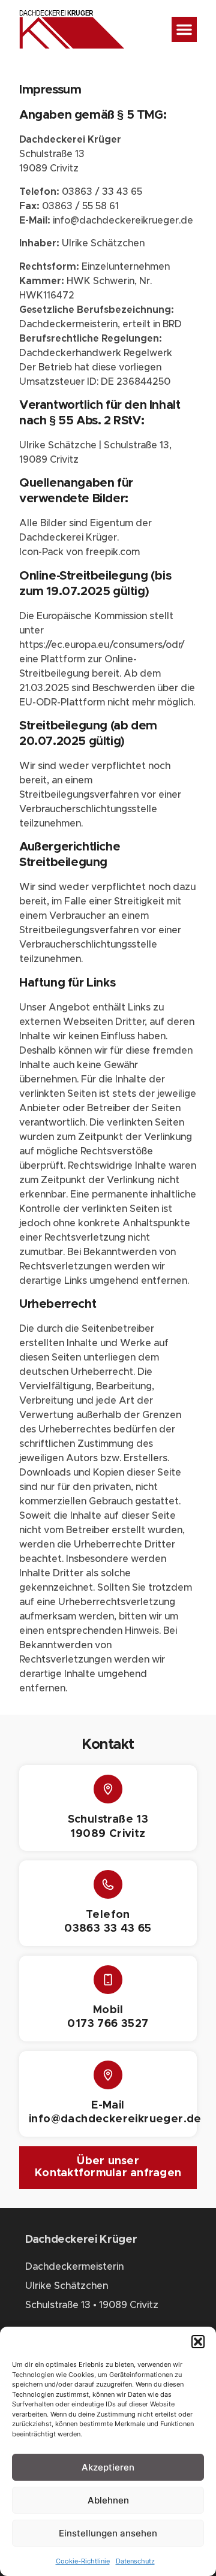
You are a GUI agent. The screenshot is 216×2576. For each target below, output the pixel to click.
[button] (198, 2342)
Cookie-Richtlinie (83, 2561)
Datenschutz (135, 2561)
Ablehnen (108, 2500)
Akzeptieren (108, 2467)
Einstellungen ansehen (108, 2533)
